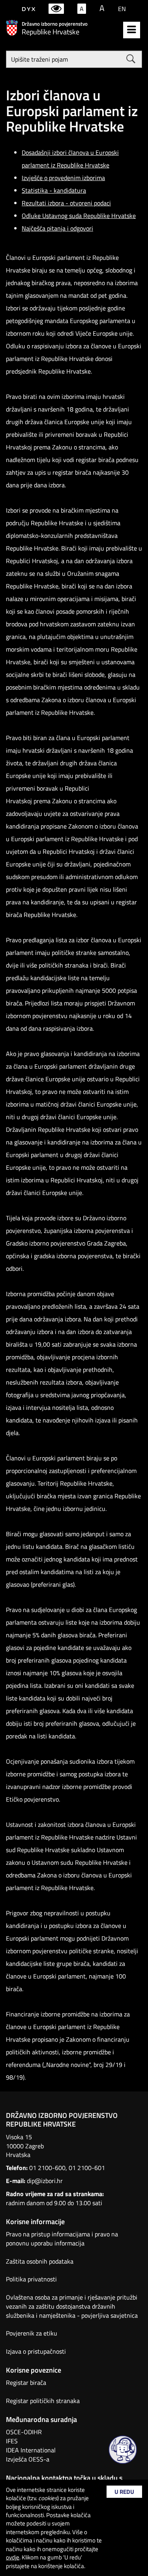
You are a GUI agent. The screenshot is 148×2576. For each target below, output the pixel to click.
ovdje (13, 2557)
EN (122, 9)
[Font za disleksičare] (29, 9)
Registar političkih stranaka (43, 2401)
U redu (124, 2492)
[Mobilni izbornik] (132, 30)
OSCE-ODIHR (24, 2432)
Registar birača (26, 2382)
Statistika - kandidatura (54, 190)
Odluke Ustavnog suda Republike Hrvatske (79, 216)
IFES (12, 2441)
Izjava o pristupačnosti (36, 2351)
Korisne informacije (35, 2222)
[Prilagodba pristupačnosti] (56, 9)
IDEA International (31, 2450)
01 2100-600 (47, 2168)
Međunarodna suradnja (41, 2419)
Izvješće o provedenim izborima (63, 178)
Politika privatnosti (31, 2279)
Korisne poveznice (34, 2370)
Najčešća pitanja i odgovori (57, 228)
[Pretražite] (131, 59)
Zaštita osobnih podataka (40, 2261)
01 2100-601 (87, 2168)
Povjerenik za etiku (32, 2333)
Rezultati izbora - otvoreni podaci (66, 203)
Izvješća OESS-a (28, 2459)
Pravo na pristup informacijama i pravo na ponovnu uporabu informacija (62, 2239)
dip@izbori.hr (45, 2181)
